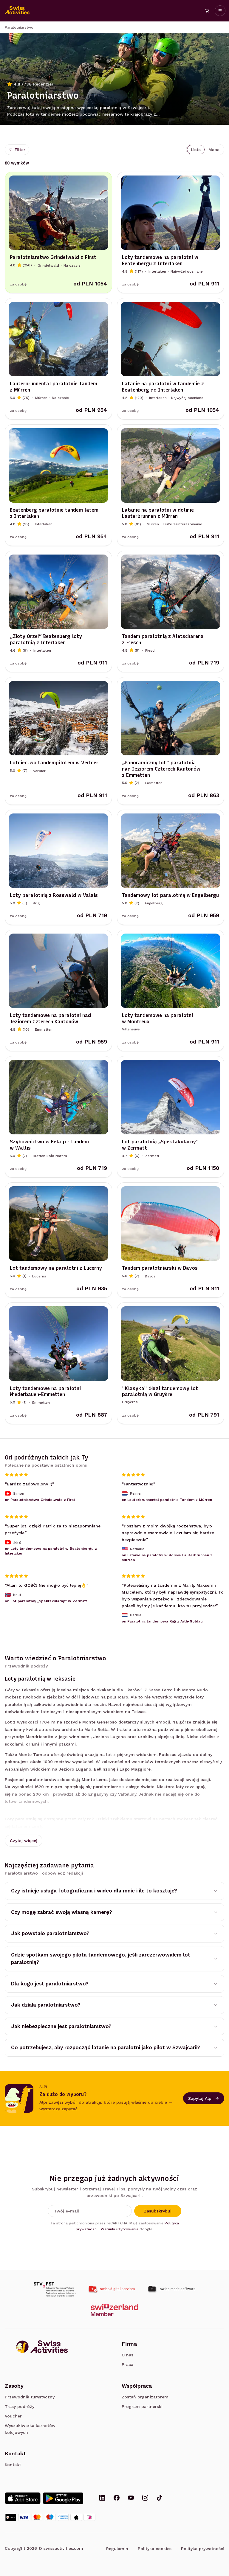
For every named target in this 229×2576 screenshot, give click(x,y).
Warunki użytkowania (120, 2229)
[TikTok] (160, 2498)
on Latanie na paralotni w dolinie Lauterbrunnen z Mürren (167, 1558)
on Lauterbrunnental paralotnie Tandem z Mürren (167, 1500)
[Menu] (220, 11)
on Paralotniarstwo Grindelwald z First (40, 1500)
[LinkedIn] (102, 2498)
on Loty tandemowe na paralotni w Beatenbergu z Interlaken (51, 1551)
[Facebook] (117, 2498)
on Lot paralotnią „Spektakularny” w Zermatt (46, 1601)
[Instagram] (145, 2498)
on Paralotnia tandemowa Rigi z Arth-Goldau (162, 1622)
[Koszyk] (207, 11)
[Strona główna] (17, 11)
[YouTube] (131, 2498)
